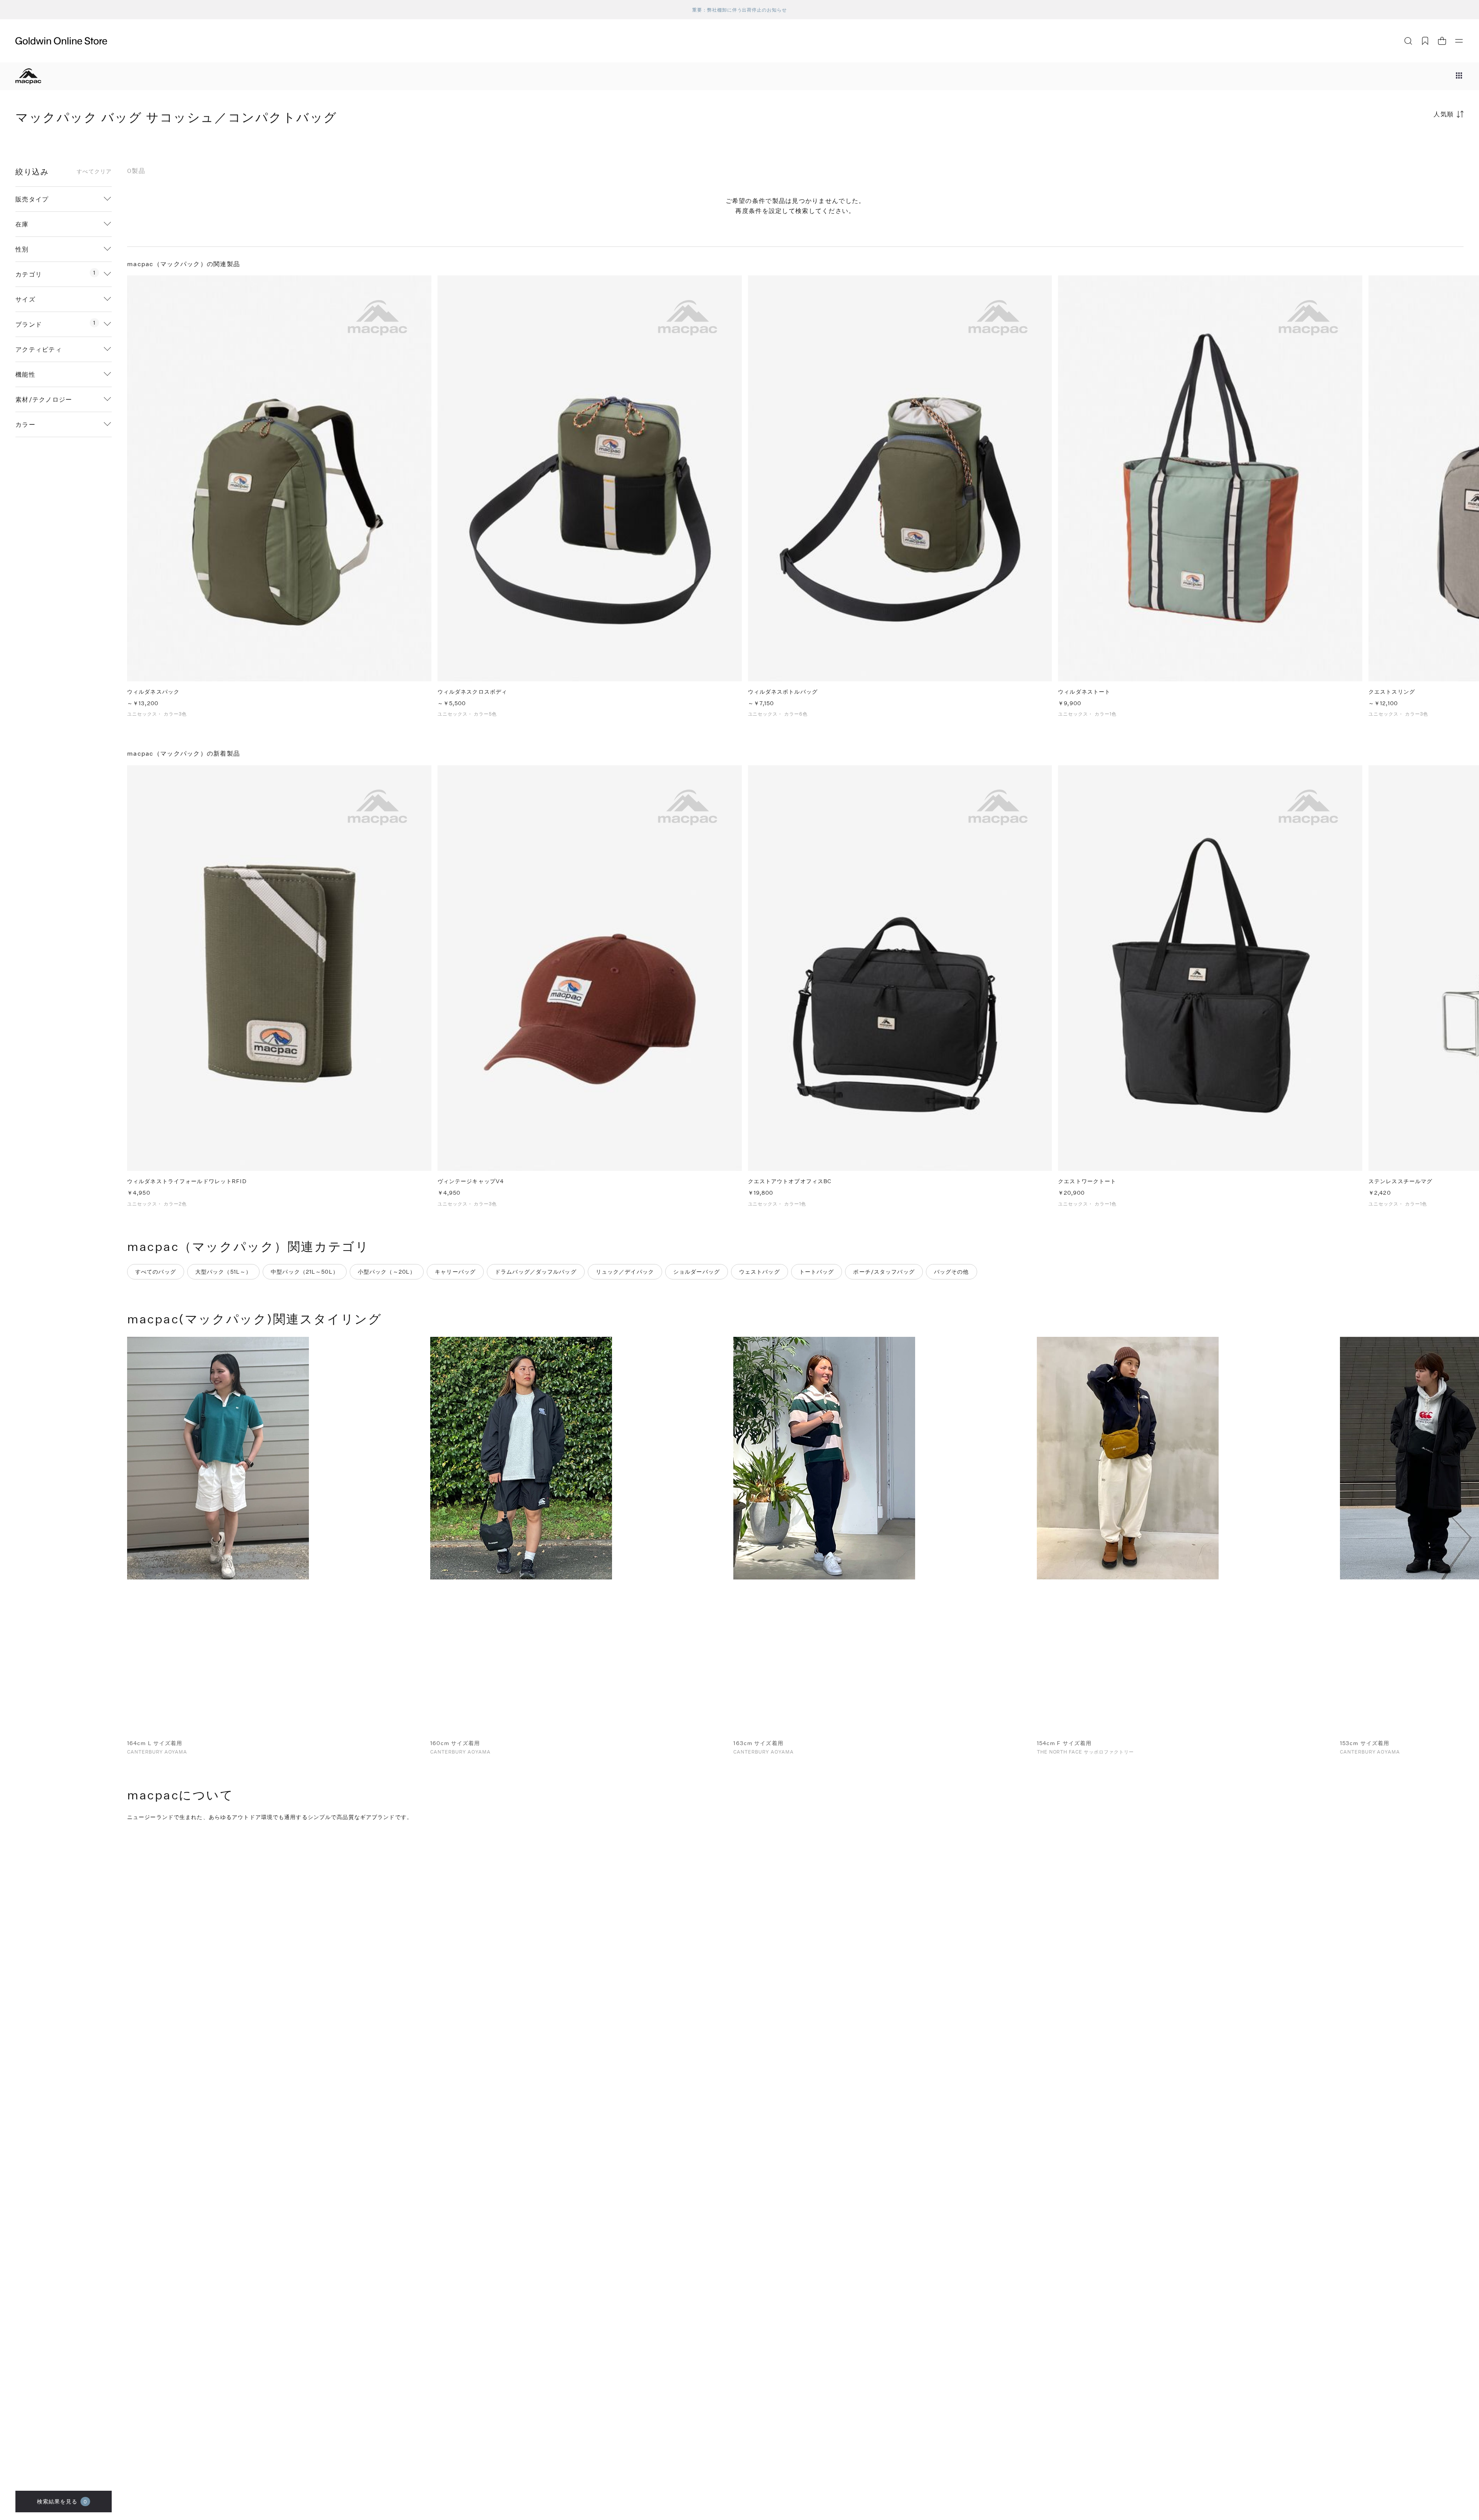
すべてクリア (94, 171)
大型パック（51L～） (223, 1272)
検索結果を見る (62, 2501)
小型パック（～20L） (387, 1272)
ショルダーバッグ (697, 1272)
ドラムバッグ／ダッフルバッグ (536, 1272)
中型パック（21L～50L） (305, 1272)
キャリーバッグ (455, 1272)
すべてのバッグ (156, 1272)
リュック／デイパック (625, 1272)
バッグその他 (952, 1272)
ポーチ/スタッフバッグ (884, 1272)
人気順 (1444, 114)
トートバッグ (817, 1272)
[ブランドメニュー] (1459, 76)
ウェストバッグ (760, 1272)
